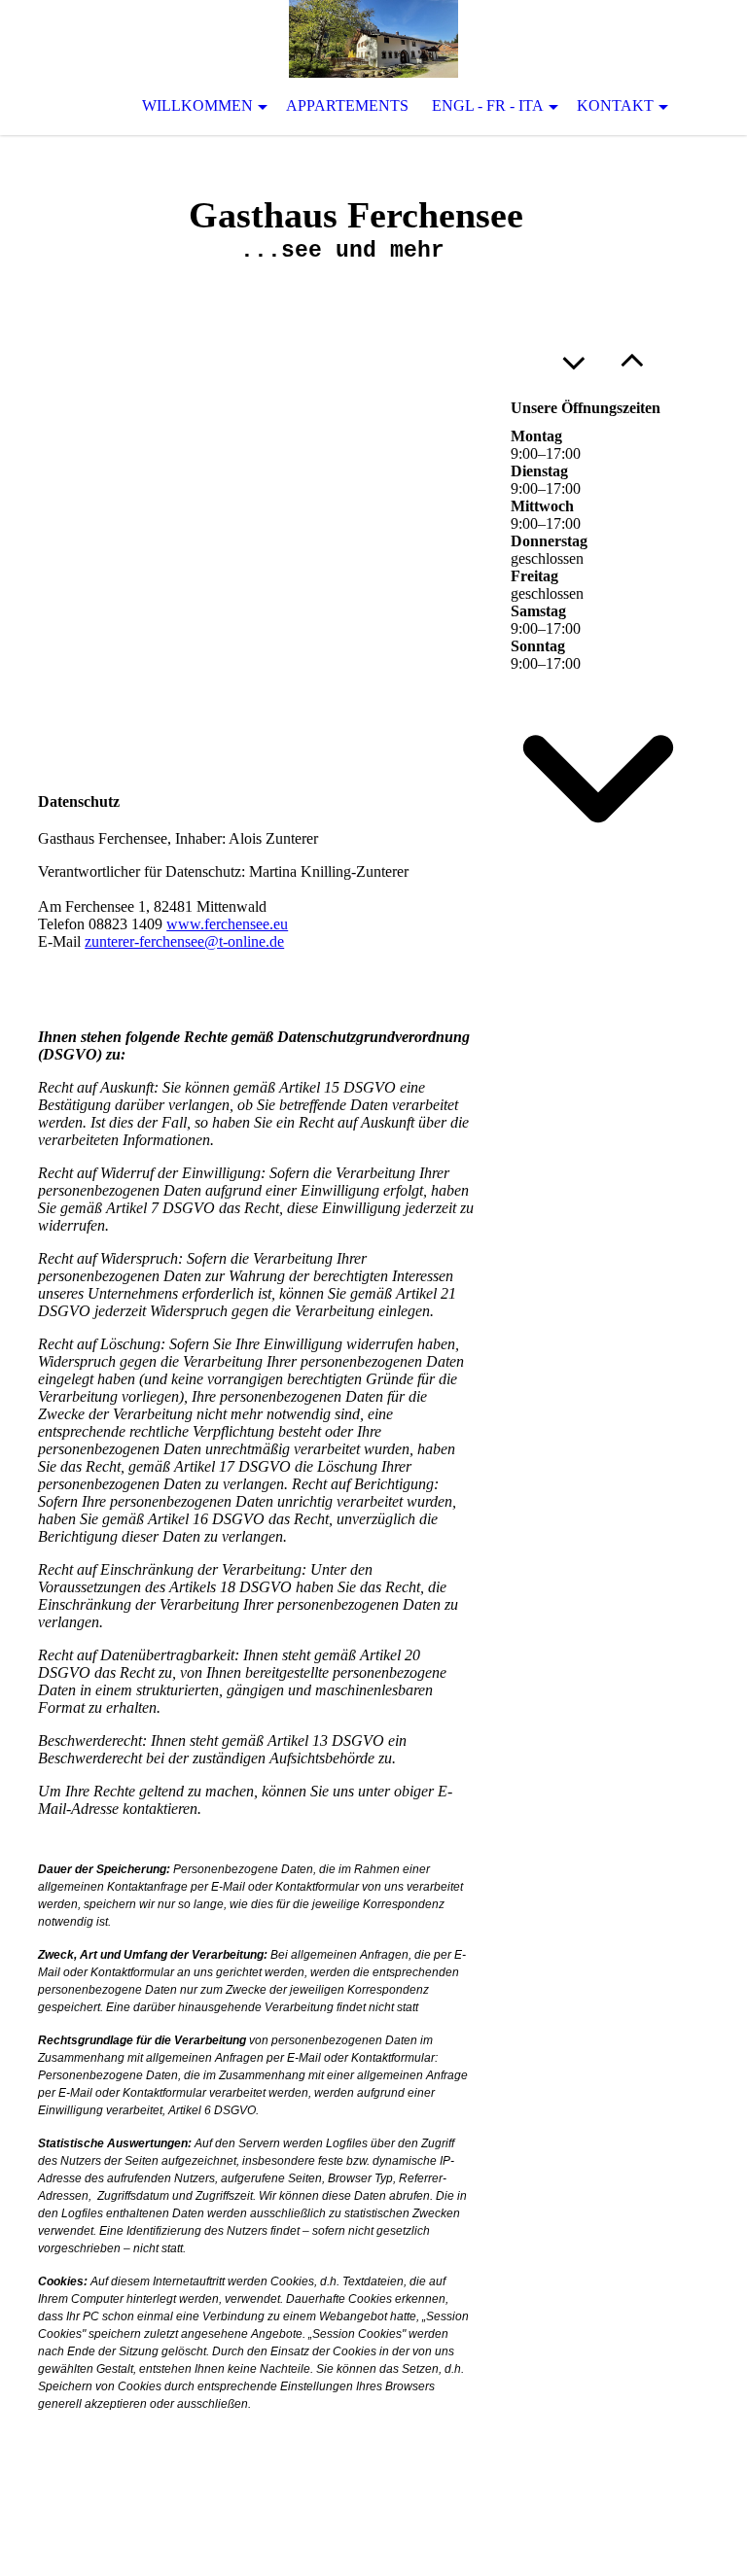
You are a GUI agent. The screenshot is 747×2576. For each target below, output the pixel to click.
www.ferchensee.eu (227, 924)
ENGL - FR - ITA (488, 105)
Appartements (347, 105)
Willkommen (197, 105)
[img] (373, 39)
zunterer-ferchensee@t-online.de (184, 941)
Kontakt (615, 105)
